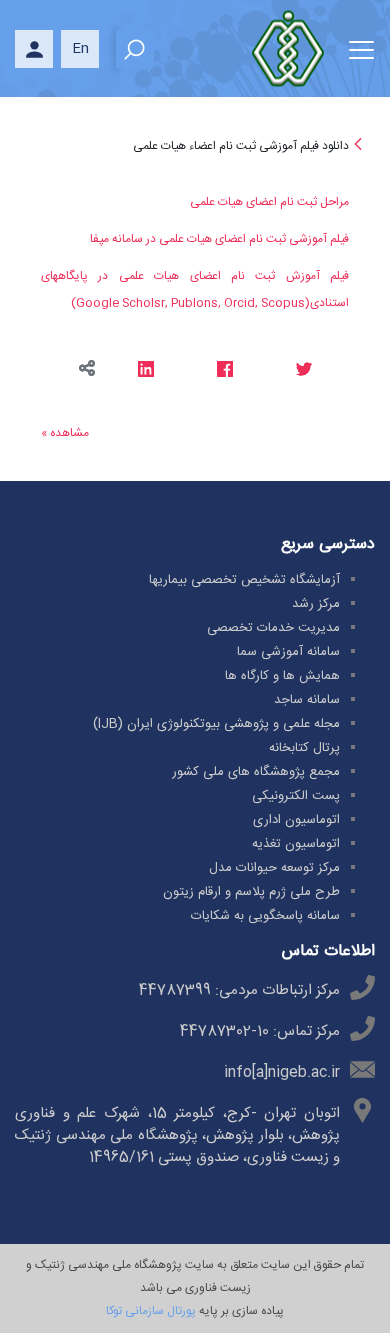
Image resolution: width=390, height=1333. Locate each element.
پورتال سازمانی (159, 1311)
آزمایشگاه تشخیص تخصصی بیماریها (244, 580)
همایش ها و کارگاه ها (282, 676)
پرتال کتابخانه (304, 748)
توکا (114, 1311)
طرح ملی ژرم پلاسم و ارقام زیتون (251, 892)
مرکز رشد (316, 604)
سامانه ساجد (307, 700)
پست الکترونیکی (296, 796)
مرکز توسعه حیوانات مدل (274, 868)
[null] (356, 146)
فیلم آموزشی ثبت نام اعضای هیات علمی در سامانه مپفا (219, 239)
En (80, 49)
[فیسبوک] (224, 371)
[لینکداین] (145, 371)
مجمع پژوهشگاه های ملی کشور (256, 772)
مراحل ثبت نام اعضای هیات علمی (269, 202)
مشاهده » (65, 433)
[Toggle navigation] (361, 47)
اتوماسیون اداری (296, 820)
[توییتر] (303, 371)
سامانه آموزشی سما (288, 652)
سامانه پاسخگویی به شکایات (265, 916)
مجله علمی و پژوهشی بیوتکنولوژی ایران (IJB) (216, 724)
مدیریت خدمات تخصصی (273, 628)
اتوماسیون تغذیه (296, 844)
